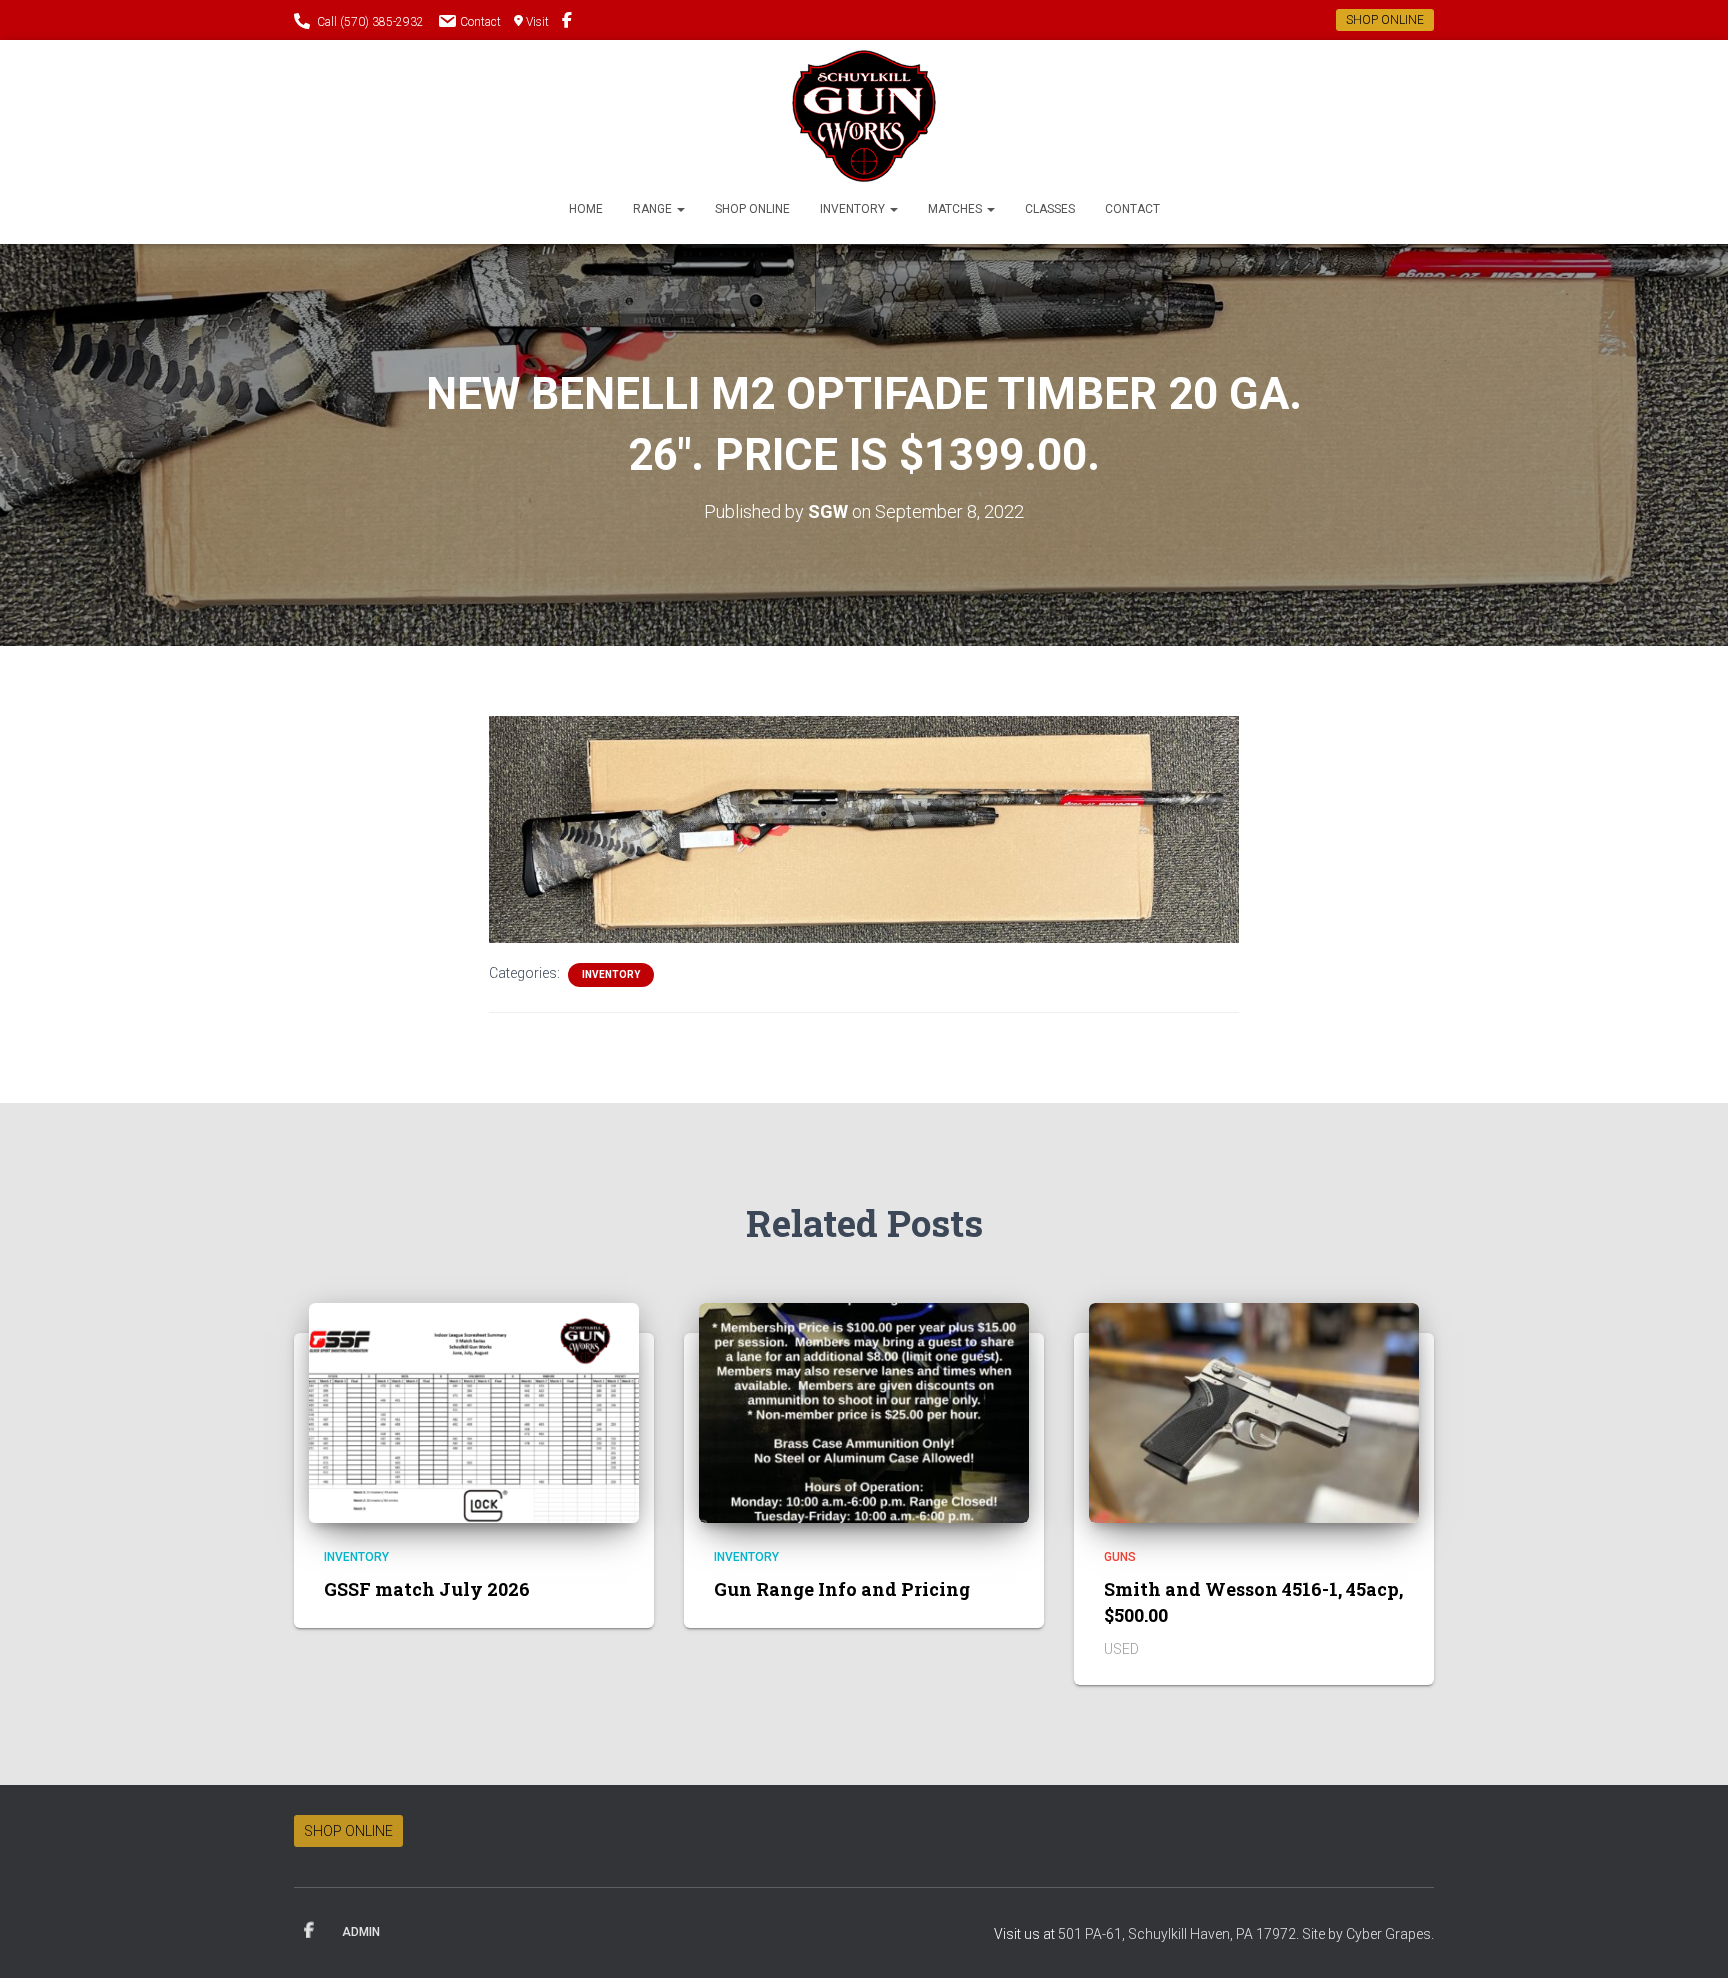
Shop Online (752, 209)
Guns (1120, 1557)
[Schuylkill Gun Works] (864, 116)
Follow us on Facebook (567, 23)
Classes (1050, 209)
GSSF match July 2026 (427, 1589)
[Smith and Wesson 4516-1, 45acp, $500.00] (1254, 1412)
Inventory (854, 209)
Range (654, 209)
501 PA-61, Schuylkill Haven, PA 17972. (1180, 1934)
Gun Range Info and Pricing (842, 1589)
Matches (956, 209)
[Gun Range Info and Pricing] (864, 1412)
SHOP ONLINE (1385, 20)
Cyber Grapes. (1390, 1934)
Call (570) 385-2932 (370, 22)
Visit (537, 22)
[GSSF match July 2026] (474, 1412)
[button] (680, 209)
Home (586, 209)
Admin (361, 1932)
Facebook (309, 1931)
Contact (480, 22)
